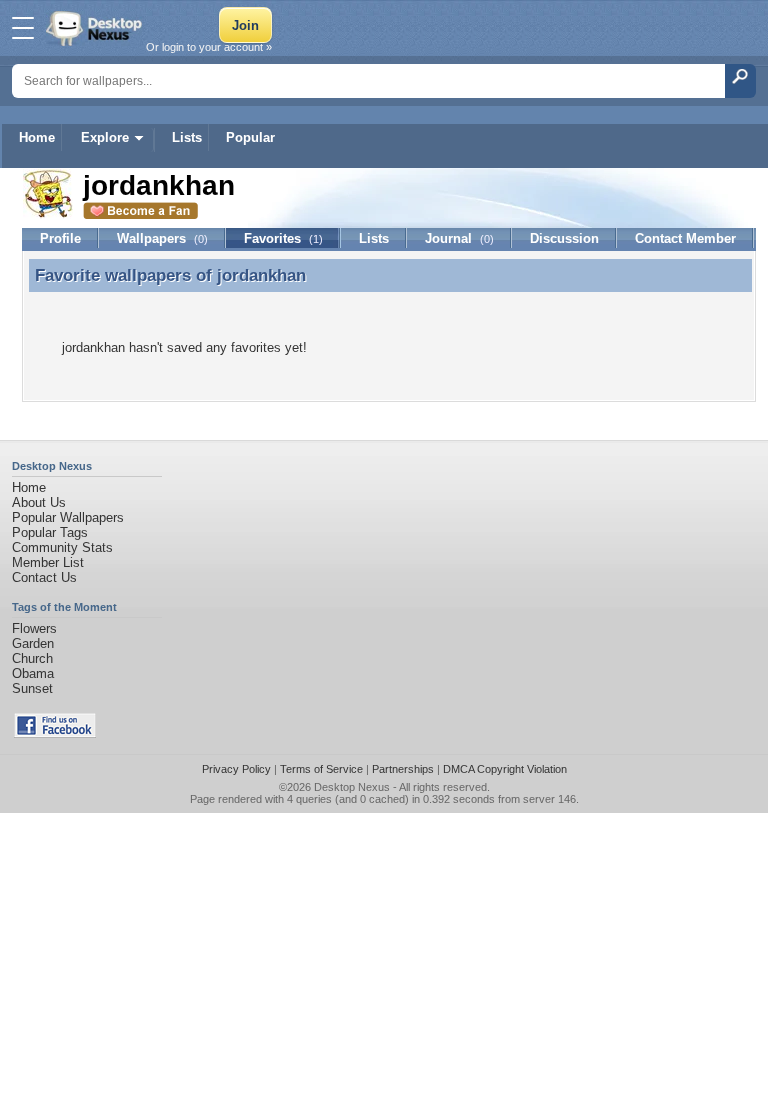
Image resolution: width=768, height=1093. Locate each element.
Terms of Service (321, 769)
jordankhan (261, 275)
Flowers (34, 628)
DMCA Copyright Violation (505, 769)
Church (32, 658)
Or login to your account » (209, 47)
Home (37, 137)
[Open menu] (23, 28)
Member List (48, 562)
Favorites (283, 238)
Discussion (564, 238)
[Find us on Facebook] (55, 733)
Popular (250, 137)
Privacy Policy (236, 769)
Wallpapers (162, 238)
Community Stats (62, 547)
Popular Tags (50, 532)
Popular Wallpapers (68, 517)
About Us (39, 502)
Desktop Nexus (352, 787)
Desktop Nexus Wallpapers (96, 28)
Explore (105, 137)
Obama (33, 673)
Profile (60, 238)
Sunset (32, 688)
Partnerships (403, 769)
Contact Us (44, 577)
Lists (187, 137)
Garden (33, 643)
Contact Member (685, 238)
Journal (459, 238)
